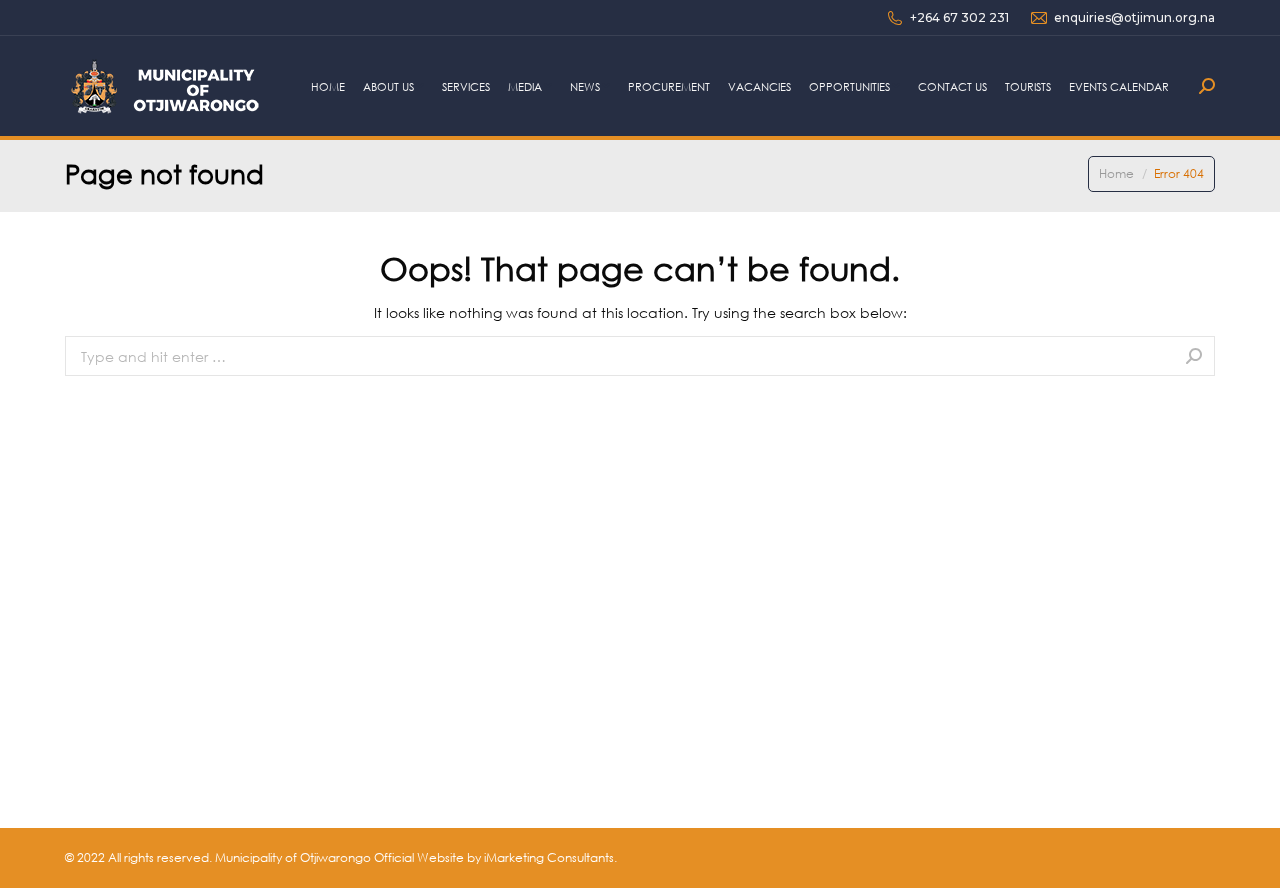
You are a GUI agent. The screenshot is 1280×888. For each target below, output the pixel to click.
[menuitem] (328, 86)
